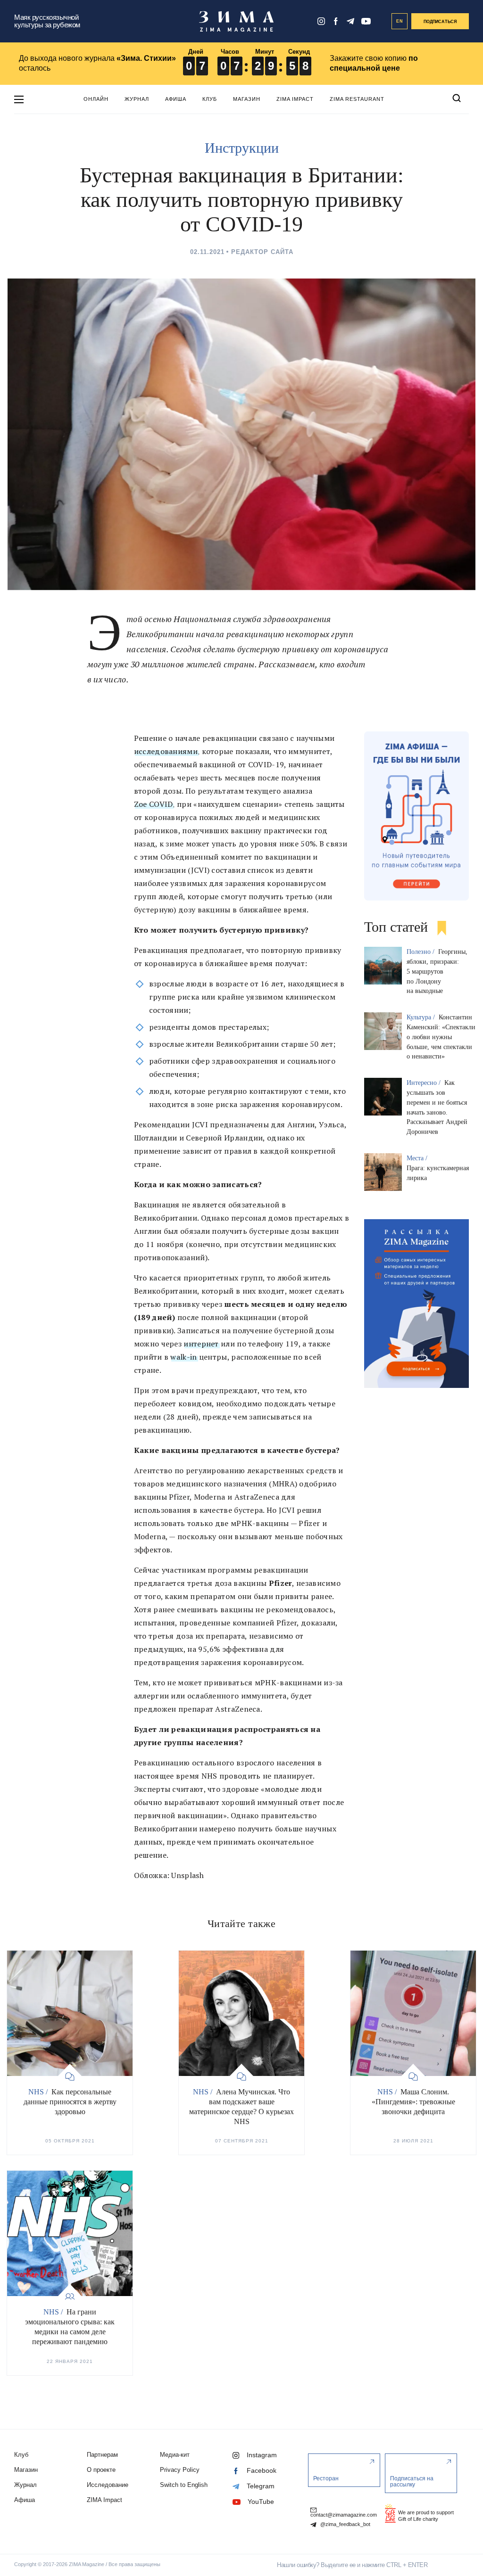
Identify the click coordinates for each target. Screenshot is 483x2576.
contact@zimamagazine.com (344, 2515)
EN (400, 21)
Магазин (247, 99)
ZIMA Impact (295, 99)
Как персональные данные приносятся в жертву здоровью (70, 2102)
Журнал (137, 99)
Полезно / (421, 952)
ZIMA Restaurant (357, 99)
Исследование (108, 2485)
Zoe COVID (154, 804)
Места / (418, 1158)
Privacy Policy (180, 2470)
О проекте (101, 2470)
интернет (201, 1344)
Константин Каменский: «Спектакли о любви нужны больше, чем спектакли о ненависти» (441, 1037)
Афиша (176, 99)
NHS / (39, 2092)
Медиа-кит (175, 2455)
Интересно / (425, 1083)
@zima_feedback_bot (345, 2524)
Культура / (422, 1017)
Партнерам (102, 2455)
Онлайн (96, 99)
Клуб (210, 99)
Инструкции (242, 148)
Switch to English (184, 2485)
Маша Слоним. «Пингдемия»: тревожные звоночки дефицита (413, 2102)
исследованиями (166, 751)
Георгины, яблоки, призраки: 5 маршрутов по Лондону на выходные (437, 971)
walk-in (183, 1357)
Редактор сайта (262, 252)
